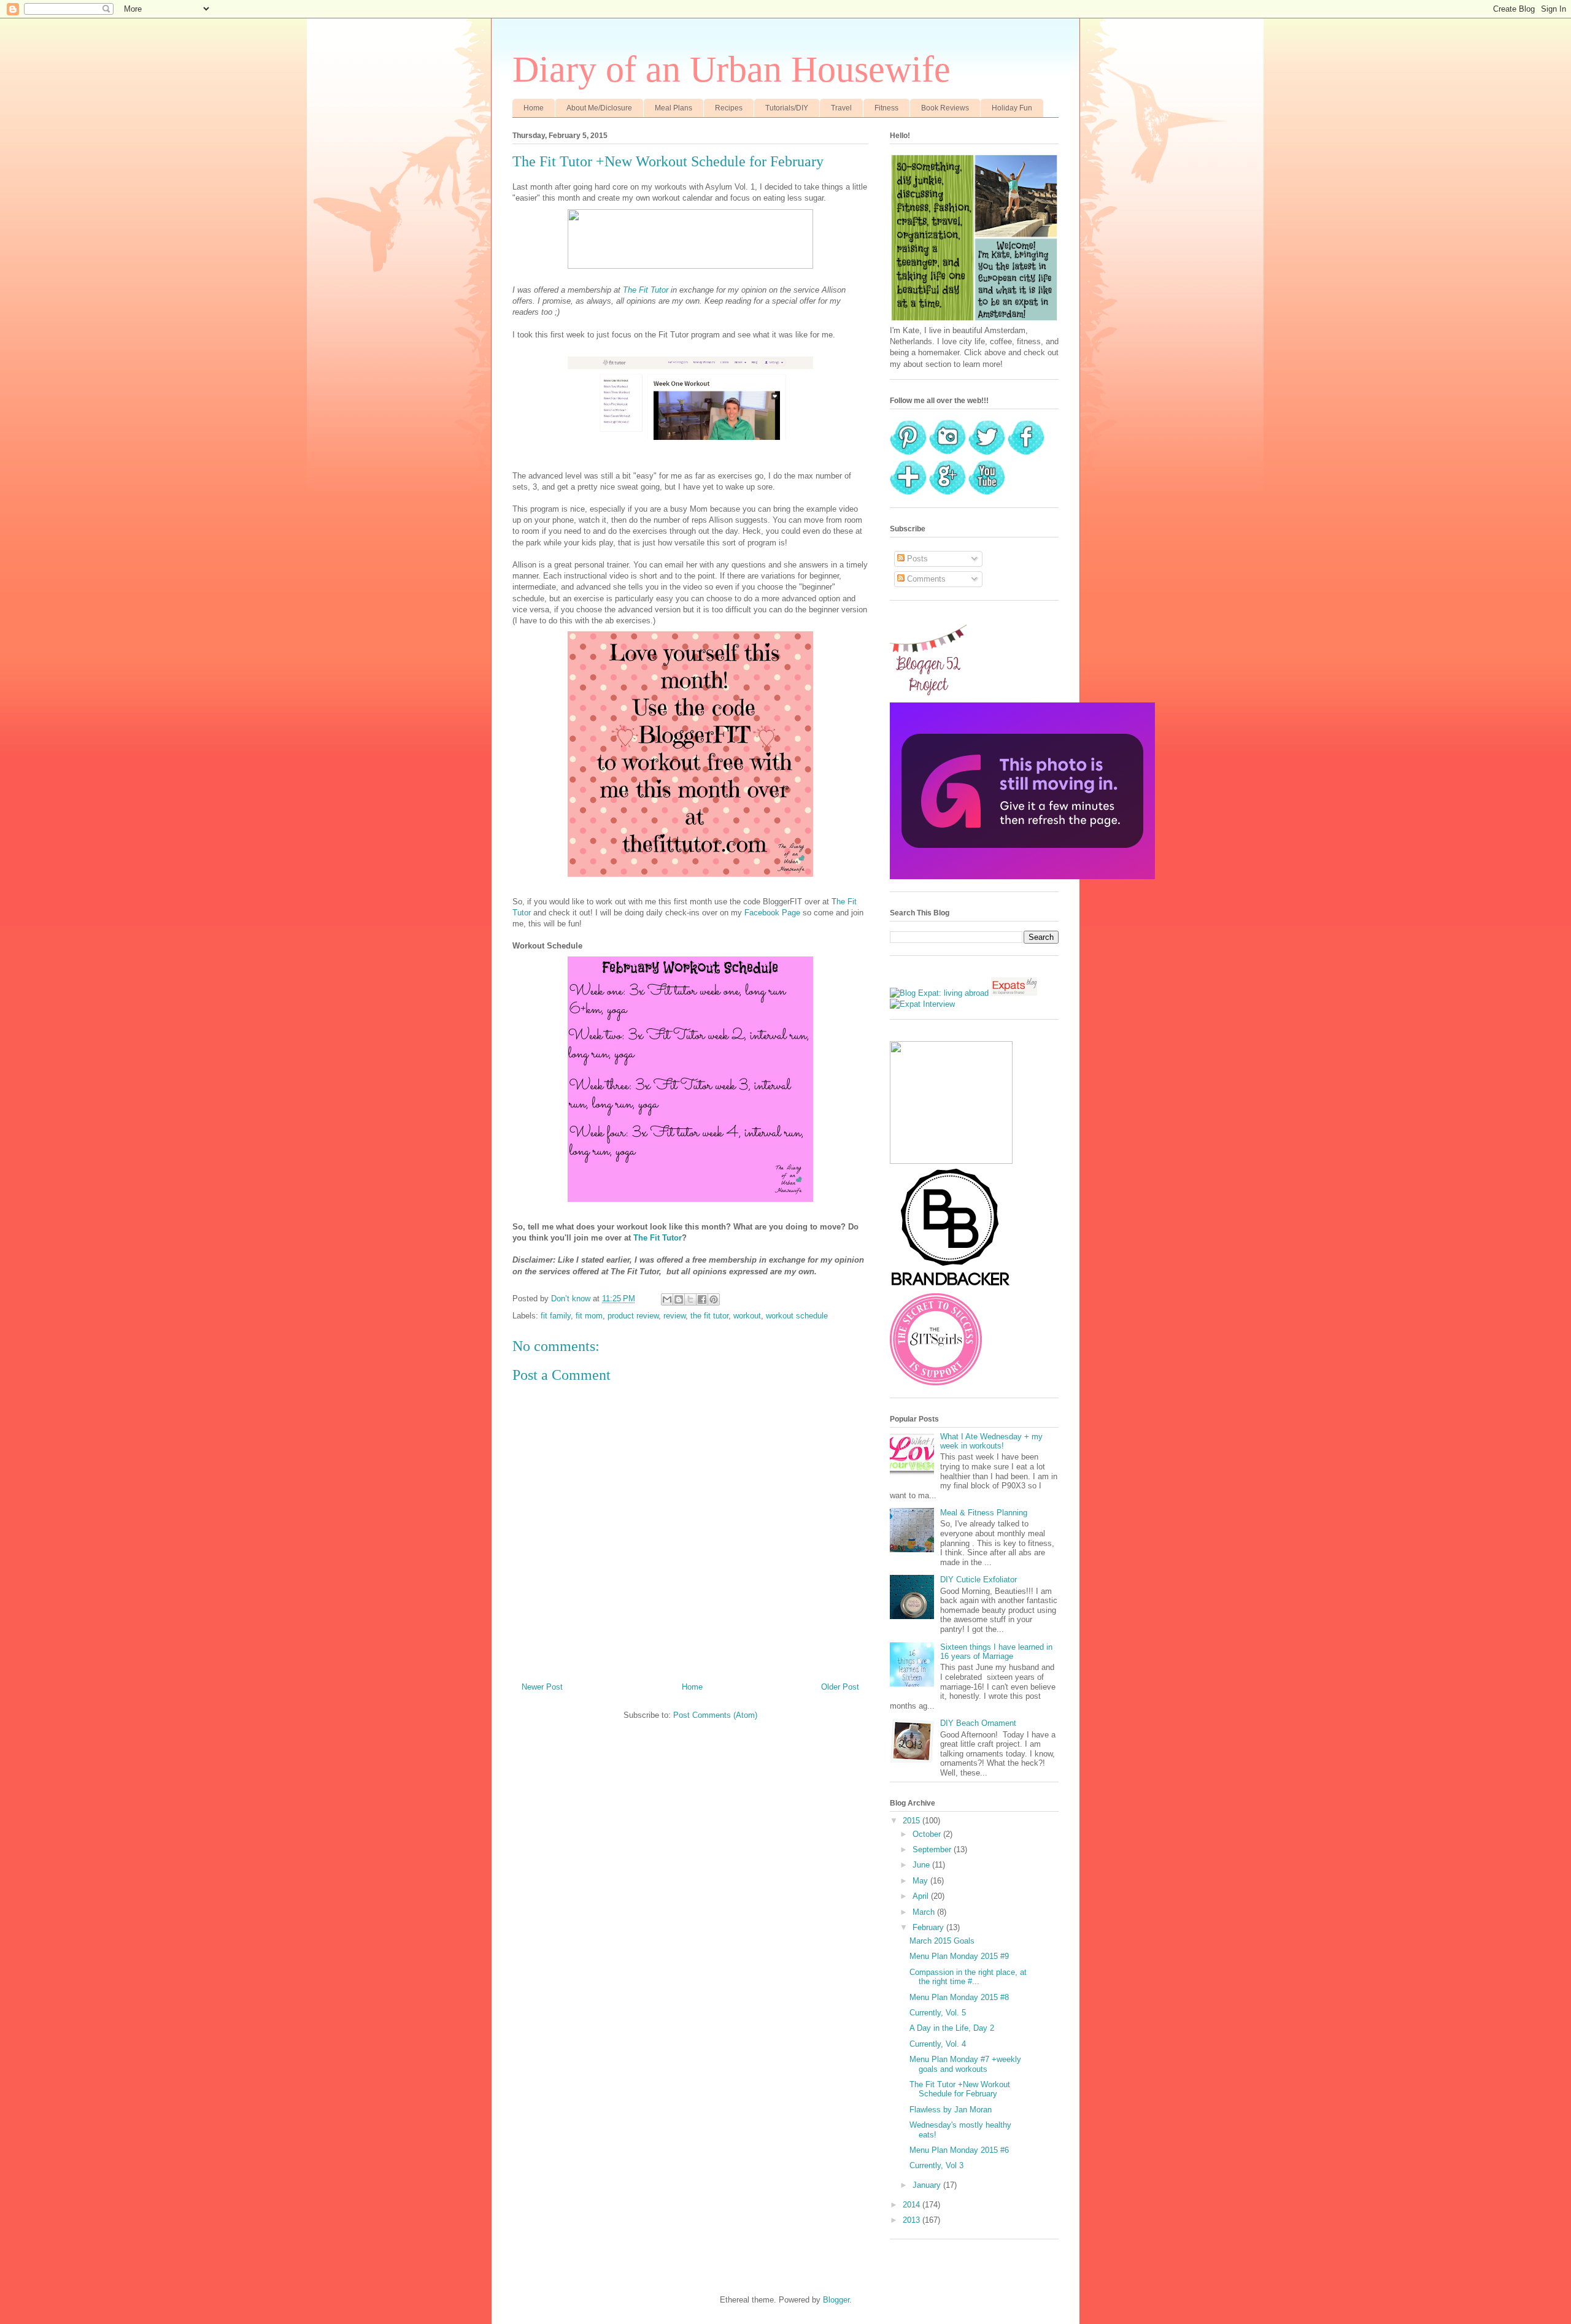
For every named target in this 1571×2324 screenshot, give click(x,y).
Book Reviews (945, 108)
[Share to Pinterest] (714, 1299)
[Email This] (667, 1299)
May (921, 1881)
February (929, 1927)
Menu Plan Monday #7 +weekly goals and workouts (965, 2064)
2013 (913, 2220)
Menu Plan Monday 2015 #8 (959, 1997)
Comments (925, 579)
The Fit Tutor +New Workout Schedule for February (960, 2089)
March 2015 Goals (942, 1941)
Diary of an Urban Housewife (731, 69)
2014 (913, 2205)
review (674, 1316)
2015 (913, 1821)
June (922, 1865)
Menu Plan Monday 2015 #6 (959, 2150)
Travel (841, 108)
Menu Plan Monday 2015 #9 (959, 1956)
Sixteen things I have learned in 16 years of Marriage (996, 1652)
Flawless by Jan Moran (951, 2110)
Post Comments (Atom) (715, 1715)
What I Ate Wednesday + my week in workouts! (991, 1441)
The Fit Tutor (646, 290)
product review (633, 1316)
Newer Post (542, 1687)
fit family (556, 1316)
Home (534, 108)
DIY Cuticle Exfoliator (978, 1579)
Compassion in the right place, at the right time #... (968, 1977)
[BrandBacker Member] (951, 1287)
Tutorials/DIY (787, 108)
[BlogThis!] (679, 1299)
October (928, 1834)
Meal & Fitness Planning (984, 1513)
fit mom (589, 1316)
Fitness (886, 108)
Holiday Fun (1012, 108)
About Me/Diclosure (599, 108)
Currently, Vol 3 (936, 2165)
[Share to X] (690, 1299)
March (925, 1912)
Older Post (840, 1687)
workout (747, 1316)
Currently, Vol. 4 (938, 2044)
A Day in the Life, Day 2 (952, 2028)
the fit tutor (709, 1316)
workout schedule (797, 1316)
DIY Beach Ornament (978, 1723)
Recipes (729, 108)
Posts (916, 559)
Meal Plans (674, 108)
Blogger (836, 2300)
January (928, 2185)
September (933, 1849)
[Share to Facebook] (702, 1299)
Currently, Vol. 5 (938, 2013)
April (922, 1896)
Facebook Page (772, 913)
